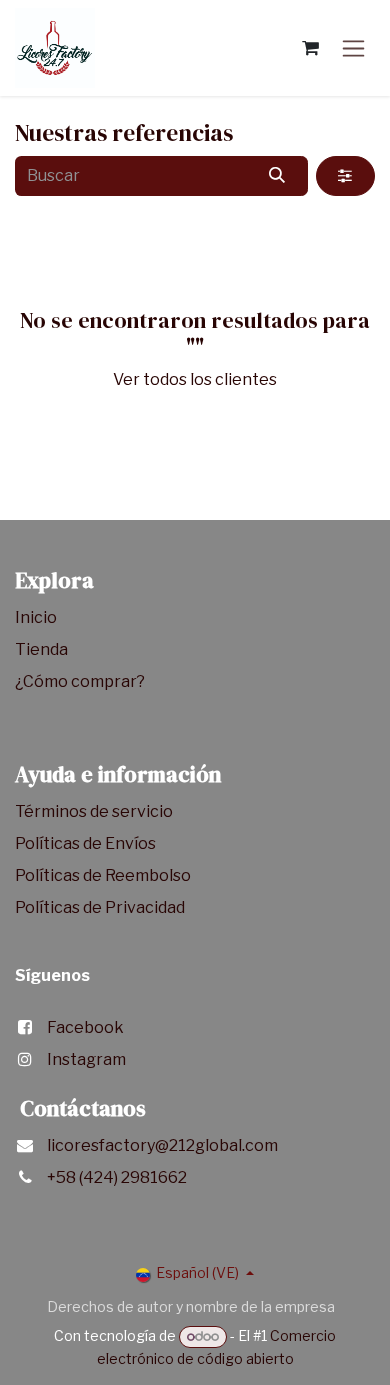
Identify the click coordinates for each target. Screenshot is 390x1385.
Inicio (36, 617)
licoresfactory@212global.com (162, 1145)
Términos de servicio (95, 811)
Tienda (43, 649)
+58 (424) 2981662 (117, 1177)
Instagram (86, 1059)
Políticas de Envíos (85, 843)
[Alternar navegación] (353, 48)
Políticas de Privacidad (100, 907)
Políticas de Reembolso (103, 875)
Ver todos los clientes (195, 379)
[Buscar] (277, 176)
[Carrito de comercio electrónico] (310, 48)
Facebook (85, 1027)
